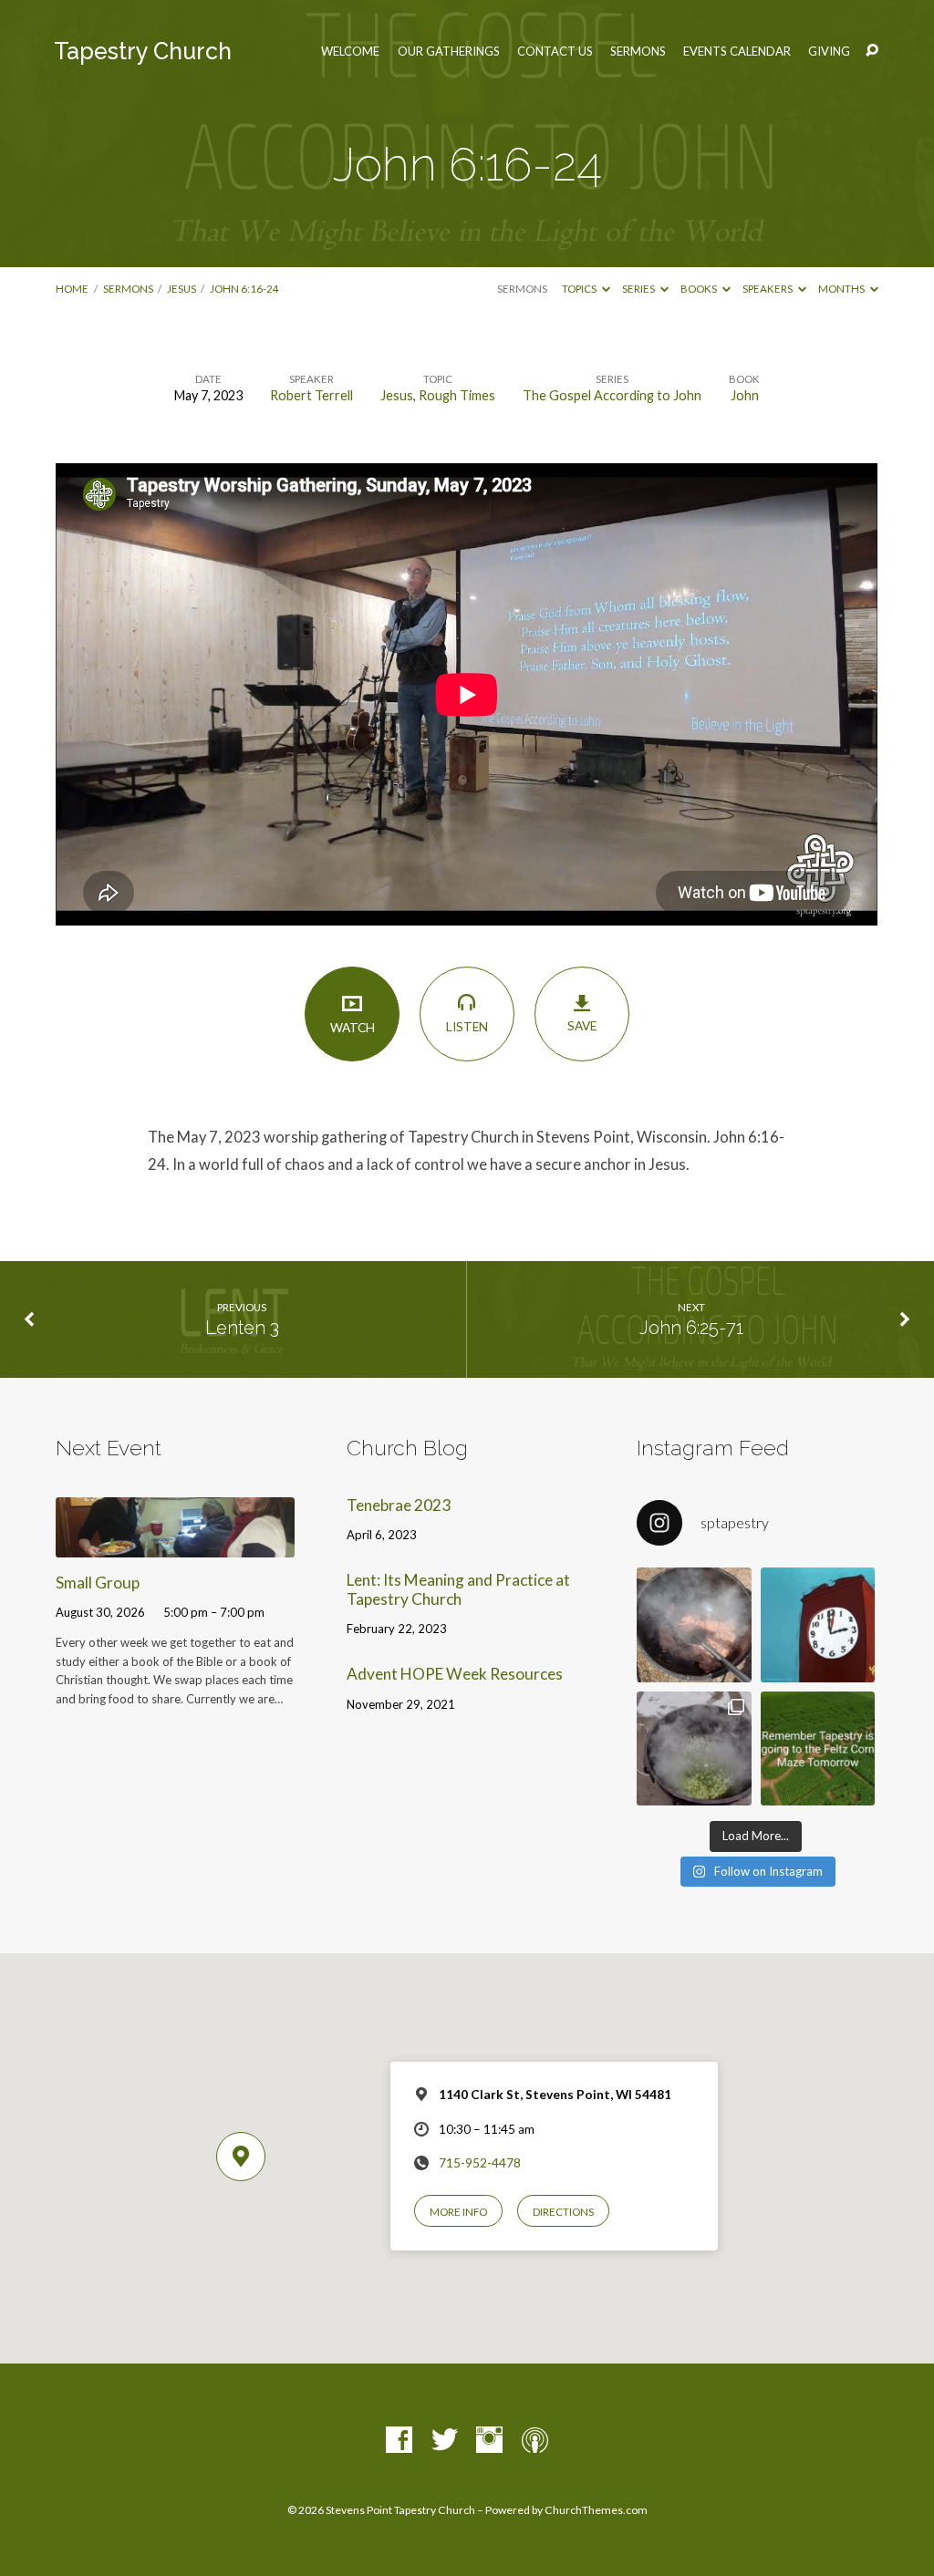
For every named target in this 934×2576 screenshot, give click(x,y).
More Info (458, 2212)
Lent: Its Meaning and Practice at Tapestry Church (458, 1589)
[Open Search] (872, 51)
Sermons (638, 52)
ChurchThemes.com (596, 2510)
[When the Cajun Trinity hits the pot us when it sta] (694, 1749)
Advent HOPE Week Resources (455, 1674)
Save (582, 1026)
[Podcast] (535, 2441)
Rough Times (457, 395)
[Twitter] (445, 2441)
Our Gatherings (449, 52)
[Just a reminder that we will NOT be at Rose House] (818, 1749)
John (745, 395)
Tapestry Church (143, 51)
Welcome (350, 52)
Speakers (768, 289)
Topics (580, 289)
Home (72, 289)
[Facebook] (399, 2441)
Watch (353, 1028)
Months (842, 289)
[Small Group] (175, 1545)
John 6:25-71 (691, 1328)
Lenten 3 (242, 1328)
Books (700, 289)
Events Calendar (737, 52)
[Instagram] (489, 2441)
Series (639, 289)
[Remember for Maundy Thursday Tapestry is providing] (694, 1625)
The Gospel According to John (612, 395)
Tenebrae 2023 (399, 1505)
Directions (563, 2212)
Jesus (182, 289)
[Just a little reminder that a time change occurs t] (818, 1625)
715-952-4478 (480, 2163)
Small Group (98, 1583)
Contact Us (555, 52)
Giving (829, 52)
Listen (467, 1027)
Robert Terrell (311, 395)
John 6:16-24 (244, 289)
